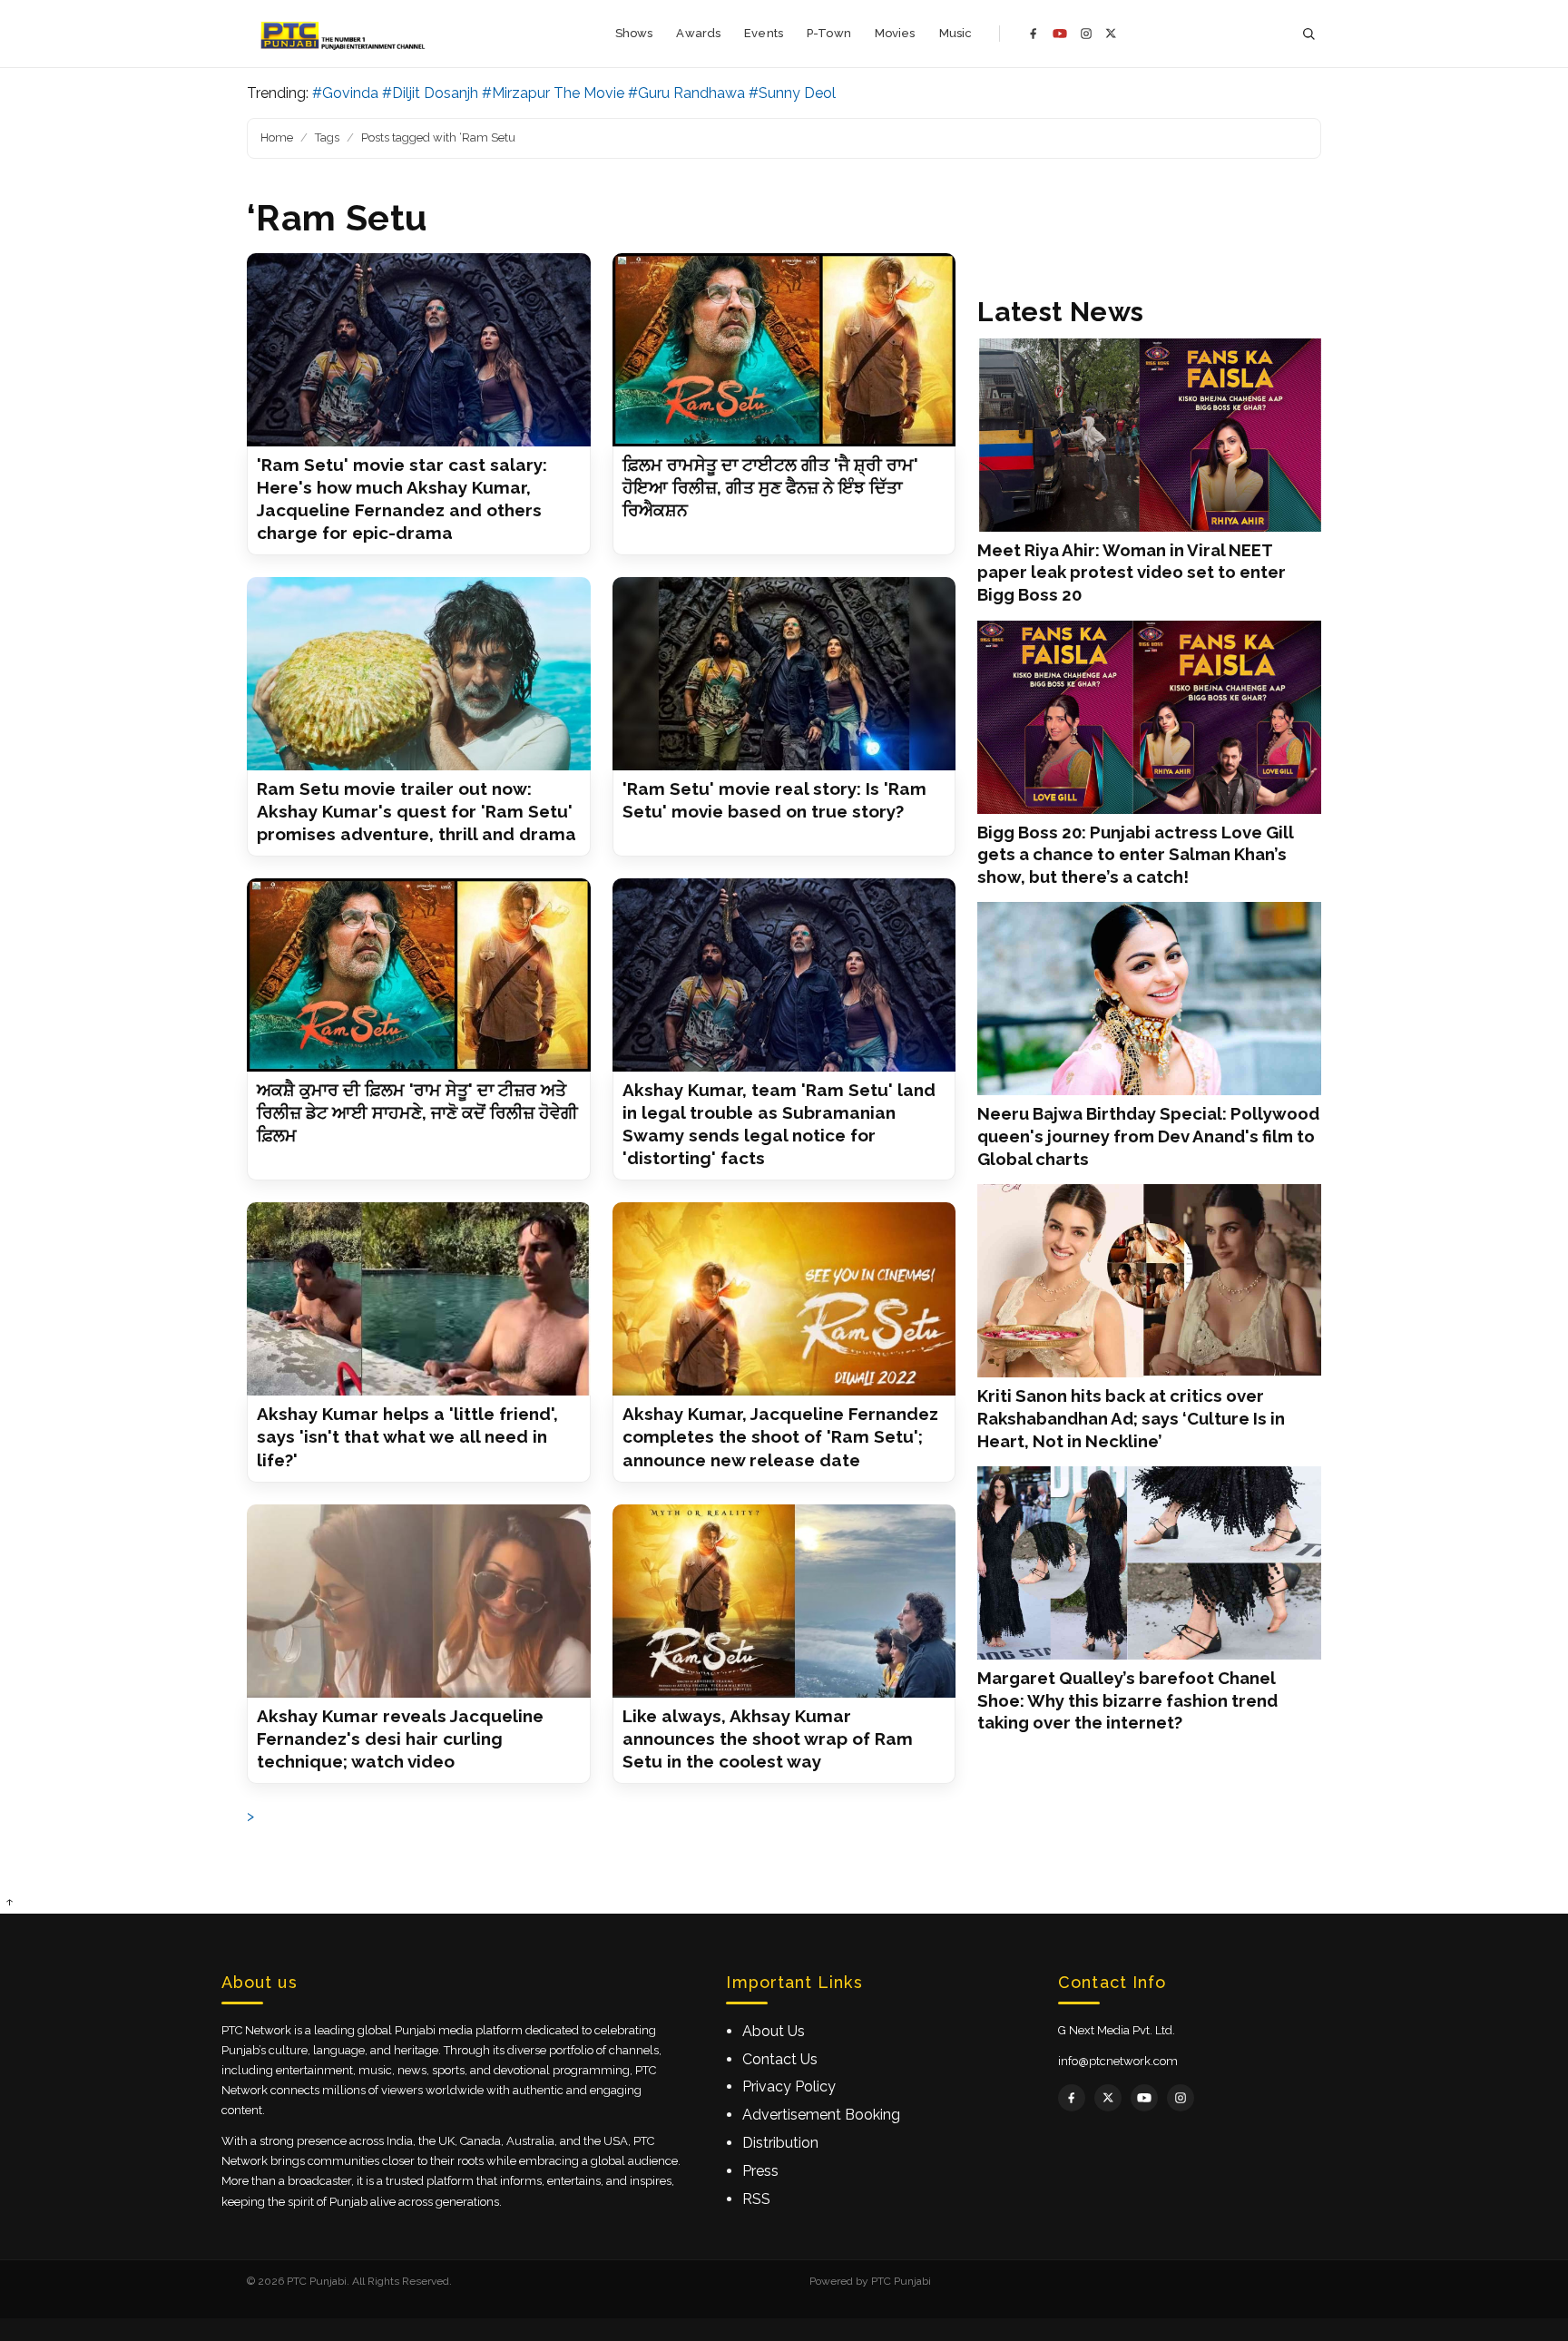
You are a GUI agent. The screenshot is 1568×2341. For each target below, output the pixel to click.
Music (956, 33)
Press (760, 2171)
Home (277, 137)
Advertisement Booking (821, 2115)
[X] (1111, 33)
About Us (774, 2031)
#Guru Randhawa (686, 93)
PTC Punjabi (901, 2281)
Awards (698, 33)
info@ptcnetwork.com (1118, 2061)
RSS (756, 2199)
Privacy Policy (789, 2086)
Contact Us (780, 2059)
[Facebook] (1034, 34)
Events (764, 33)
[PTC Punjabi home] (344, 34)
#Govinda (345, 93)
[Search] (1308, 34)
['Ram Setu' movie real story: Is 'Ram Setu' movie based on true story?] (784, 674)
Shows (634, 33)
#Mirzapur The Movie (553, 93)
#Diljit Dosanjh (430, 93)
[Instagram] (1086, 34)
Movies (895, 33)
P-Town (829, 33)
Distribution (780, 2143)
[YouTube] (1060, 34)
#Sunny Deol (792, 93)
